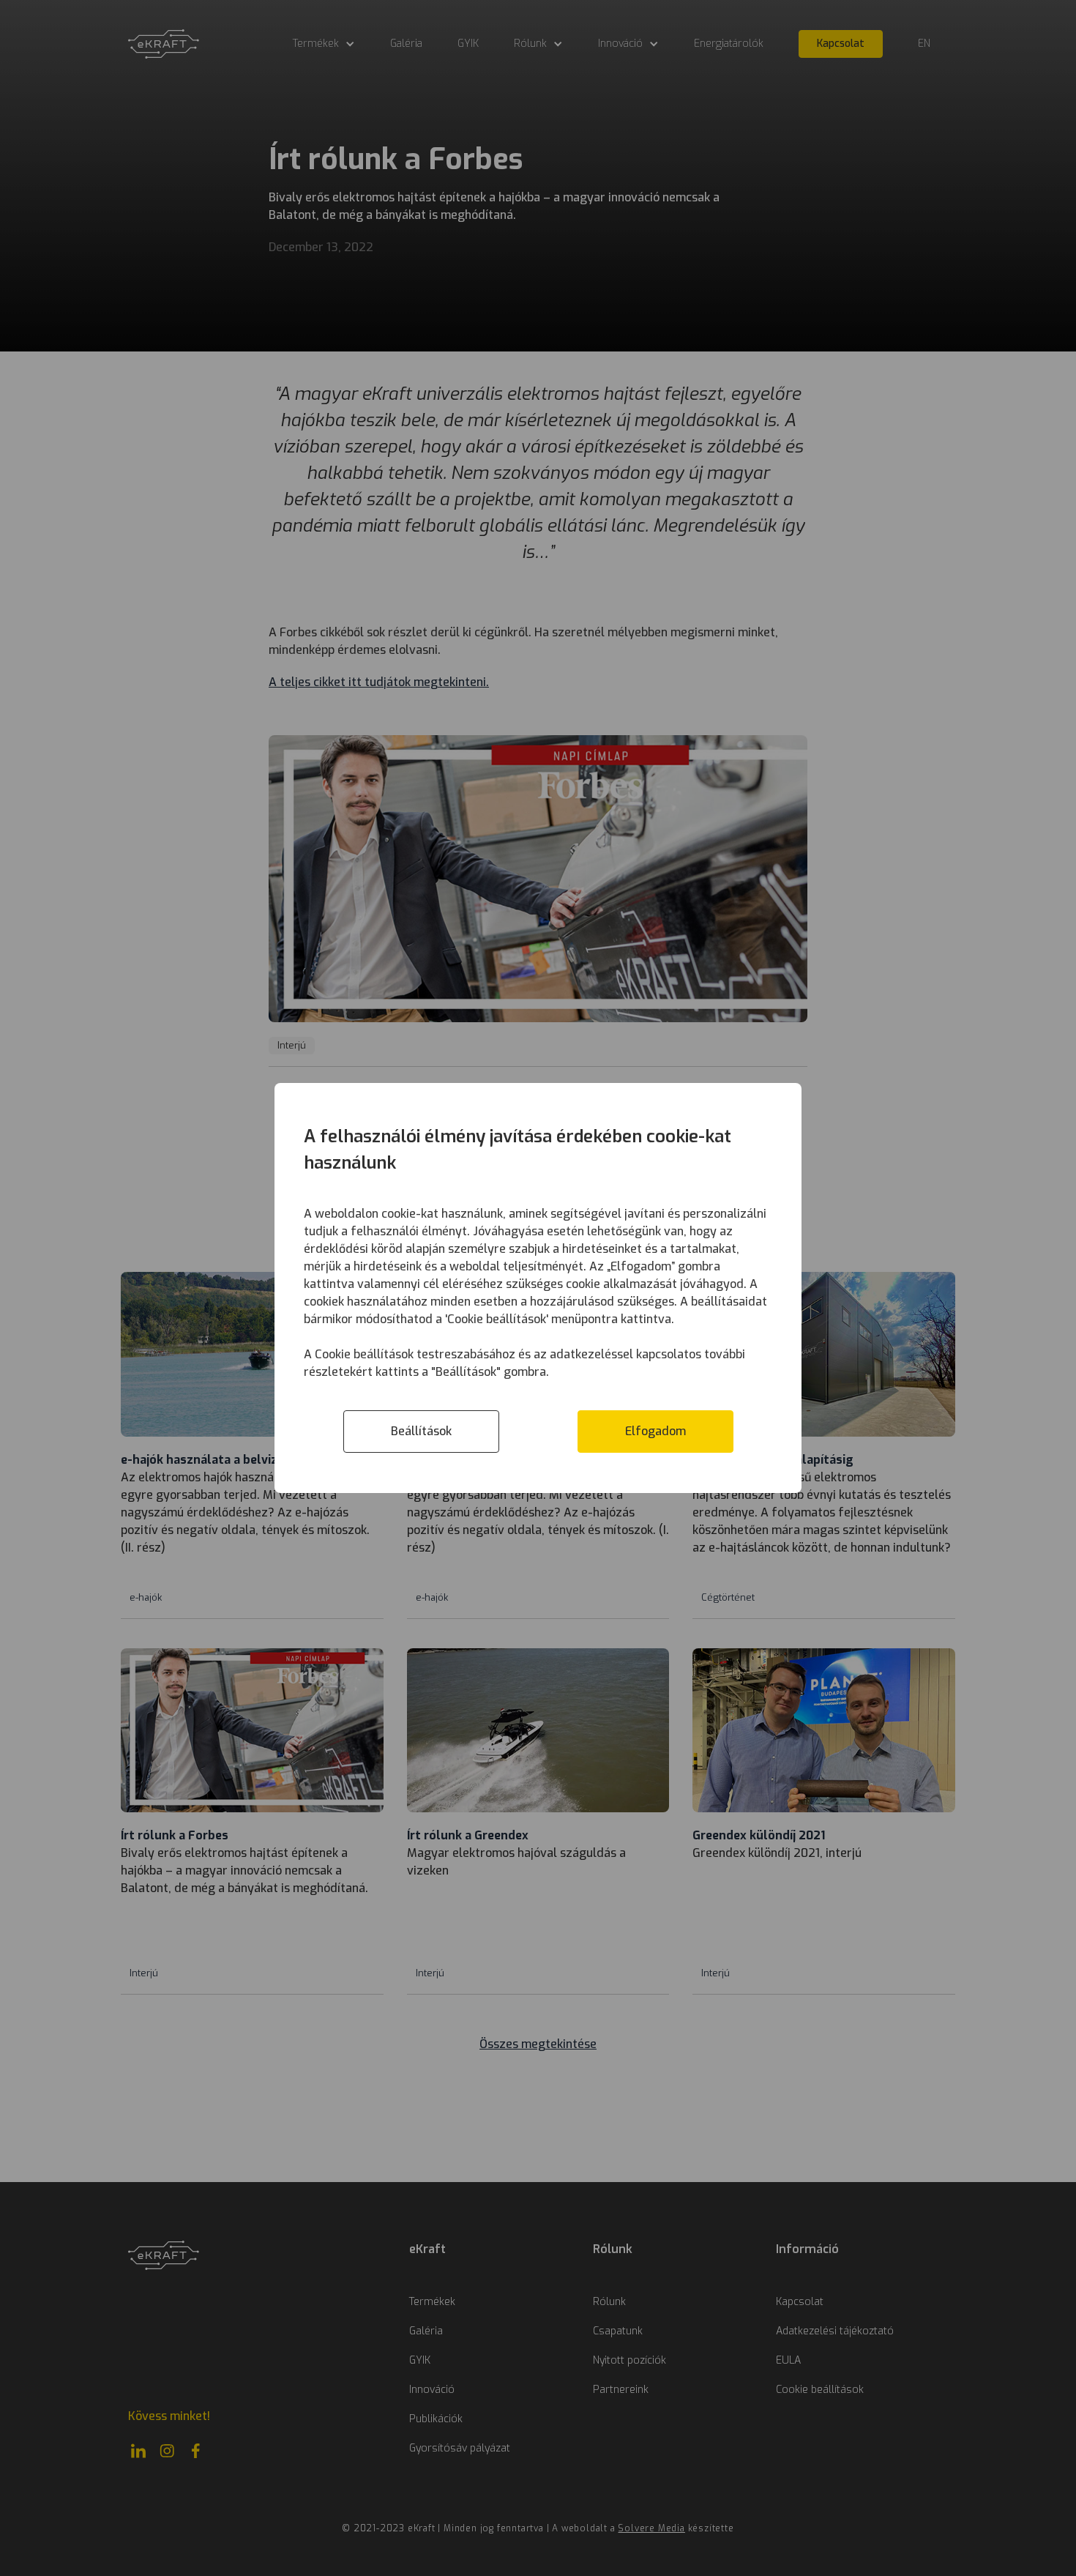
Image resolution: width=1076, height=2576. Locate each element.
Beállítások (421, 1431)
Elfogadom (655, 1431)
